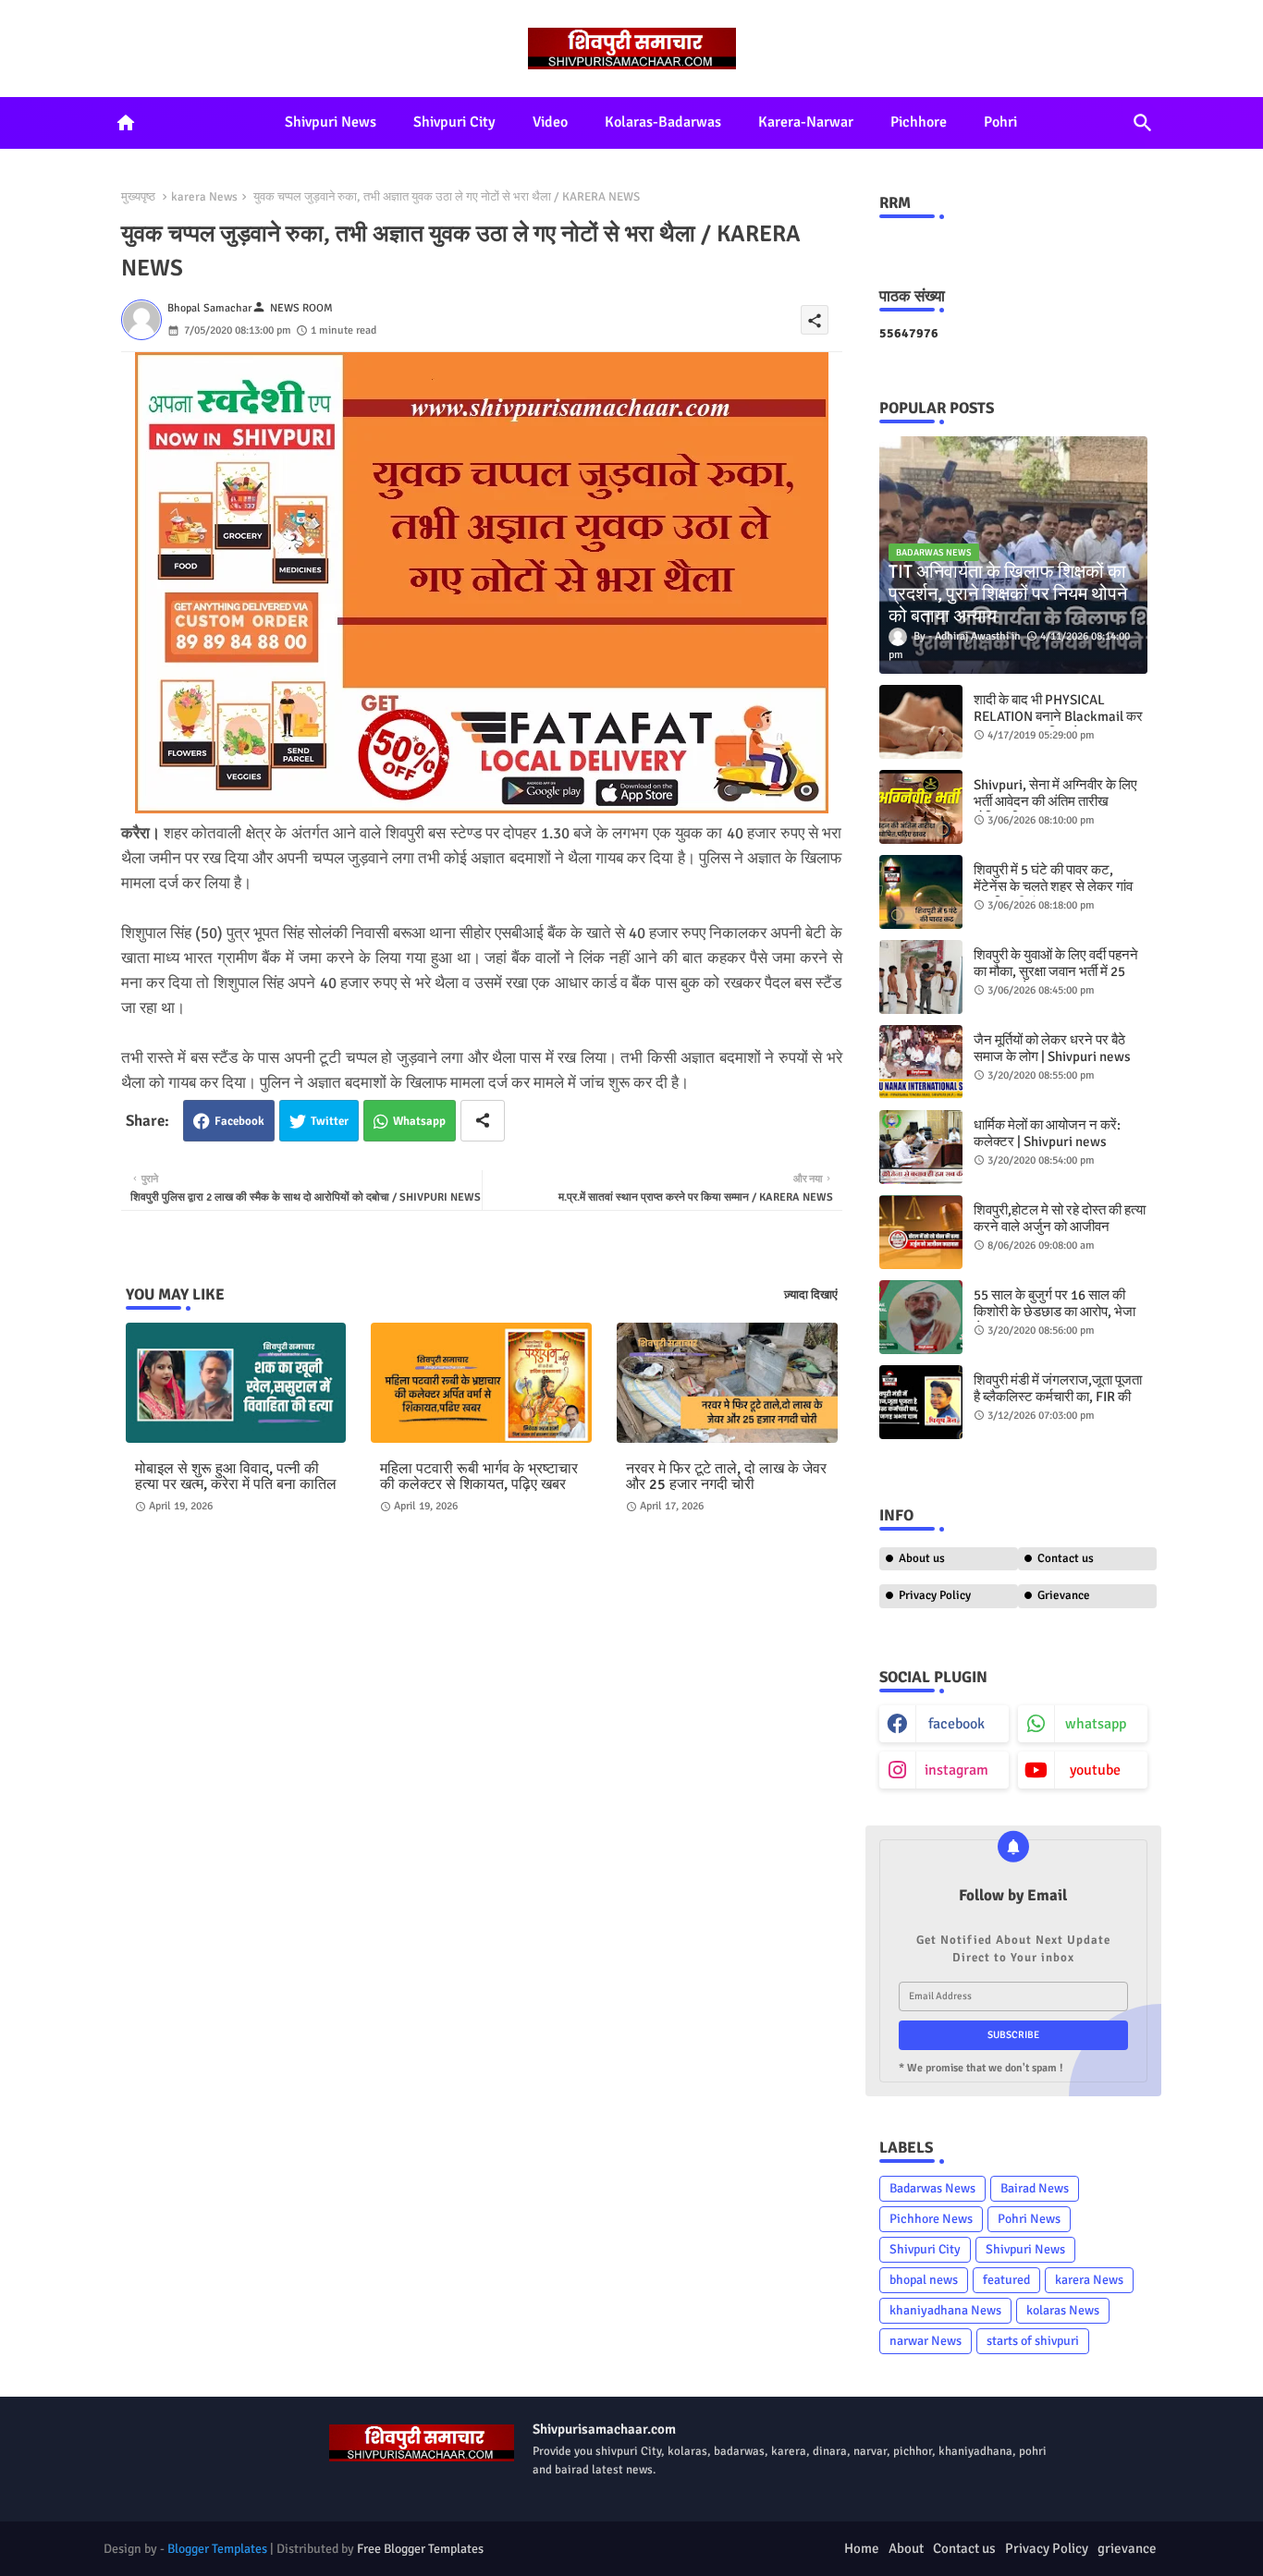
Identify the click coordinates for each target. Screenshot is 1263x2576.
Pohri (1000, 122)
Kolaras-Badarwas (663, 122)
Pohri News (1029, 2219)
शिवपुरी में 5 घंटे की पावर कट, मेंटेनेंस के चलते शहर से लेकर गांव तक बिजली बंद (1053, 886)
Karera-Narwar (806, 122)
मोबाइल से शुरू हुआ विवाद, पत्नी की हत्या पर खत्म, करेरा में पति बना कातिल (236, 1477)
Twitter (330, 1121)
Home (862, 2548)
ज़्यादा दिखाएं (811, 1295)
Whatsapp (419, 1121)
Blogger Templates (217, 2549)
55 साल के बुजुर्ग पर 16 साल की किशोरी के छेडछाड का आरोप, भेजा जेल (1055, 1312)
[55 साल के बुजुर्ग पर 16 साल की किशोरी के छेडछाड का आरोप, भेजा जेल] (921, 1317)
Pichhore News (931, 2219)
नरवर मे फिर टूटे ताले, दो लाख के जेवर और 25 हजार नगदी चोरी (726, 1477)
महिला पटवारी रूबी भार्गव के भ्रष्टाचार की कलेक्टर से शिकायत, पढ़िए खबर (479, 1477)
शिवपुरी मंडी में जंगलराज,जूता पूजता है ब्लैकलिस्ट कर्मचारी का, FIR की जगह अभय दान (1058, 1397)
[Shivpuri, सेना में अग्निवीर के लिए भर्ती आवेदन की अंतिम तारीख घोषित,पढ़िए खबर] (921, 807)
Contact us (1066, 1558)
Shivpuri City (454, 122)
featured (1006, 2280)
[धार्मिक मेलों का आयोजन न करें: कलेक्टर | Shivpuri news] (921, 1147)
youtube (1095, 1770)
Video (550, 122)
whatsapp (1096, 1724)
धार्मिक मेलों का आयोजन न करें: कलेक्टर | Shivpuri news (1047, 1133)
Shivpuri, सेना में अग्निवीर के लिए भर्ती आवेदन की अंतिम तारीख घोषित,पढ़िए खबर (1055, 801)
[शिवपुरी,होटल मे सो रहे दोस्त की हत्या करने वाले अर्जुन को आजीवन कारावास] (921, 1232)
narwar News (926, 2341)
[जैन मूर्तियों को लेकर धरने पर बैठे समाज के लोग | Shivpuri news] (921, 1062)
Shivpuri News (331, 122)
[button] (1143, 123)
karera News (204, 197)
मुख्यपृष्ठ (138, 197)
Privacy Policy (935, 1595)
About (906, 2548)
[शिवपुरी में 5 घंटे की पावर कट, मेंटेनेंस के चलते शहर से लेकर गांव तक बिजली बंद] (921, 892)
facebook (956, 1724)
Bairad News (1035, 2188)
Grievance (1064, 1595)
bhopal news (924, 2280)
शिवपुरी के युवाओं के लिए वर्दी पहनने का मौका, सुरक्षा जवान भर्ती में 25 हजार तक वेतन (1056, 971)
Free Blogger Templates (420, 2549)
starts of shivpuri (1033, 2341)
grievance (1127, 2548)
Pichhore (919, 122)
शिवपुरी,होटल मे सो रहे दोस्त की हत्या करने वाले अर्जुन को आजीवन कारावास (1060, 1227)
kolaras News (1063, 2310)
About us (922, 1558)
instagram (956, 1770)
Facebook (239, 1121)
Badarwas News (932, 2188)
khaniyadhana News (945, 2310)
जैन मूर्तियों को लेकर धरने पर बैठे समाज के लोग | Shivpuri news (1052, 1048)
